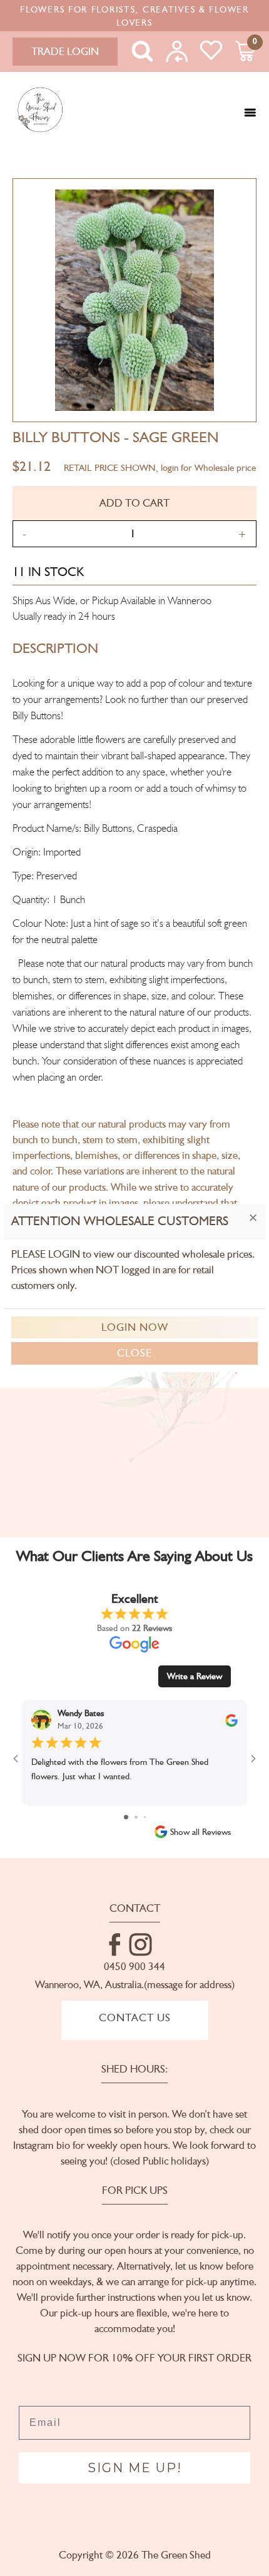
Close (134, 1353)
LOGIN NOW (135, 1327)
